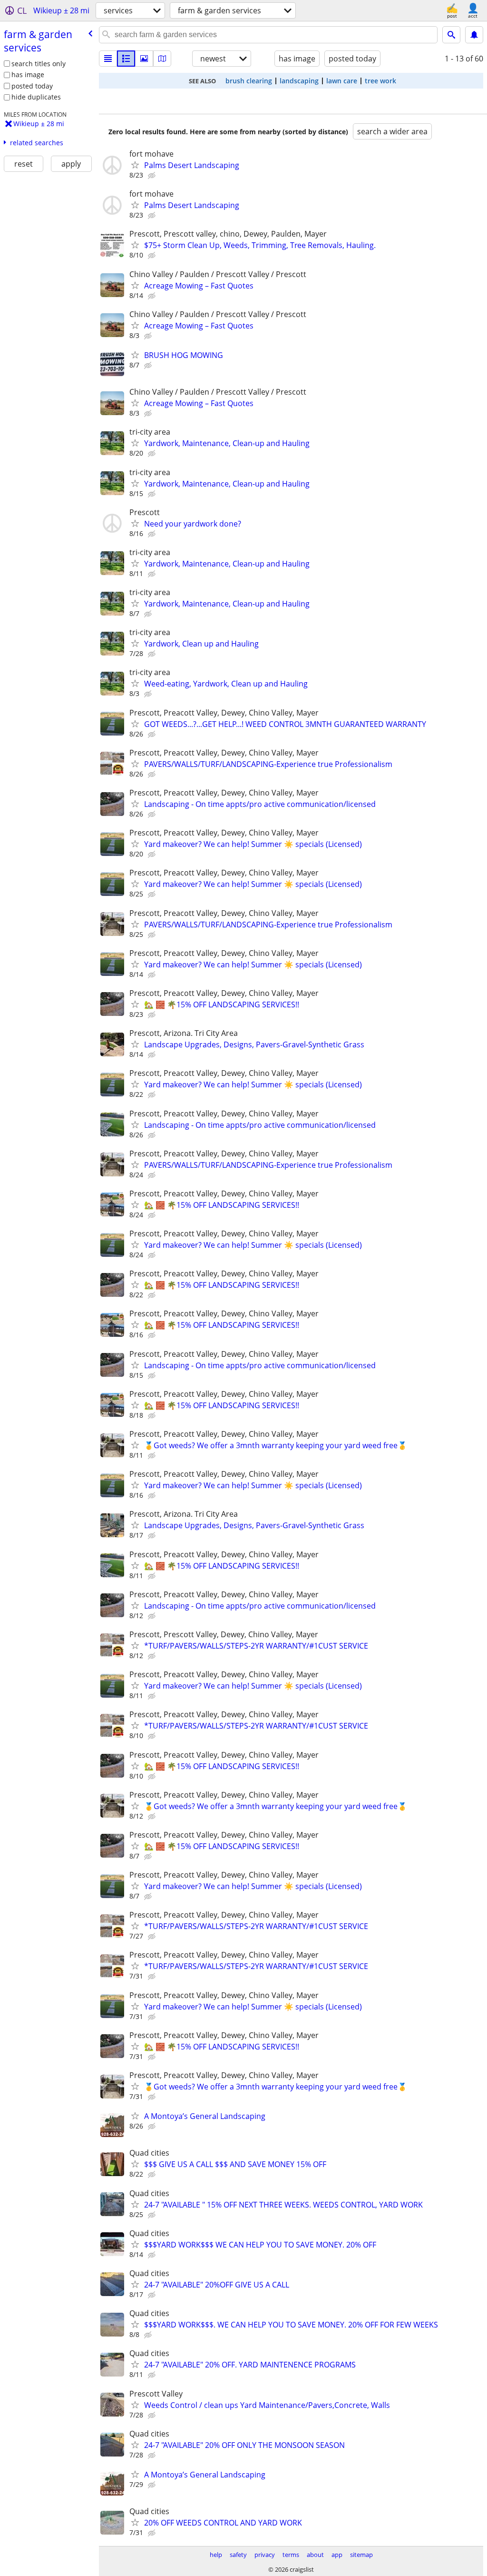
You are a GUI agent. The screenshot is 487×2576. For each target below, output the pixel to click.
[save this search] (474, 35)
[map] (162, 59)
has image (28, 75)
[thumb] (126, 59)
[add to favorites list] (135, 165)
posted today (32, 86)
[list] (108, 59)
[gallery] (144, 59)
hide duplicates (36, 97)
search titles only (39, 64)
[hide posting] (153, 176)
